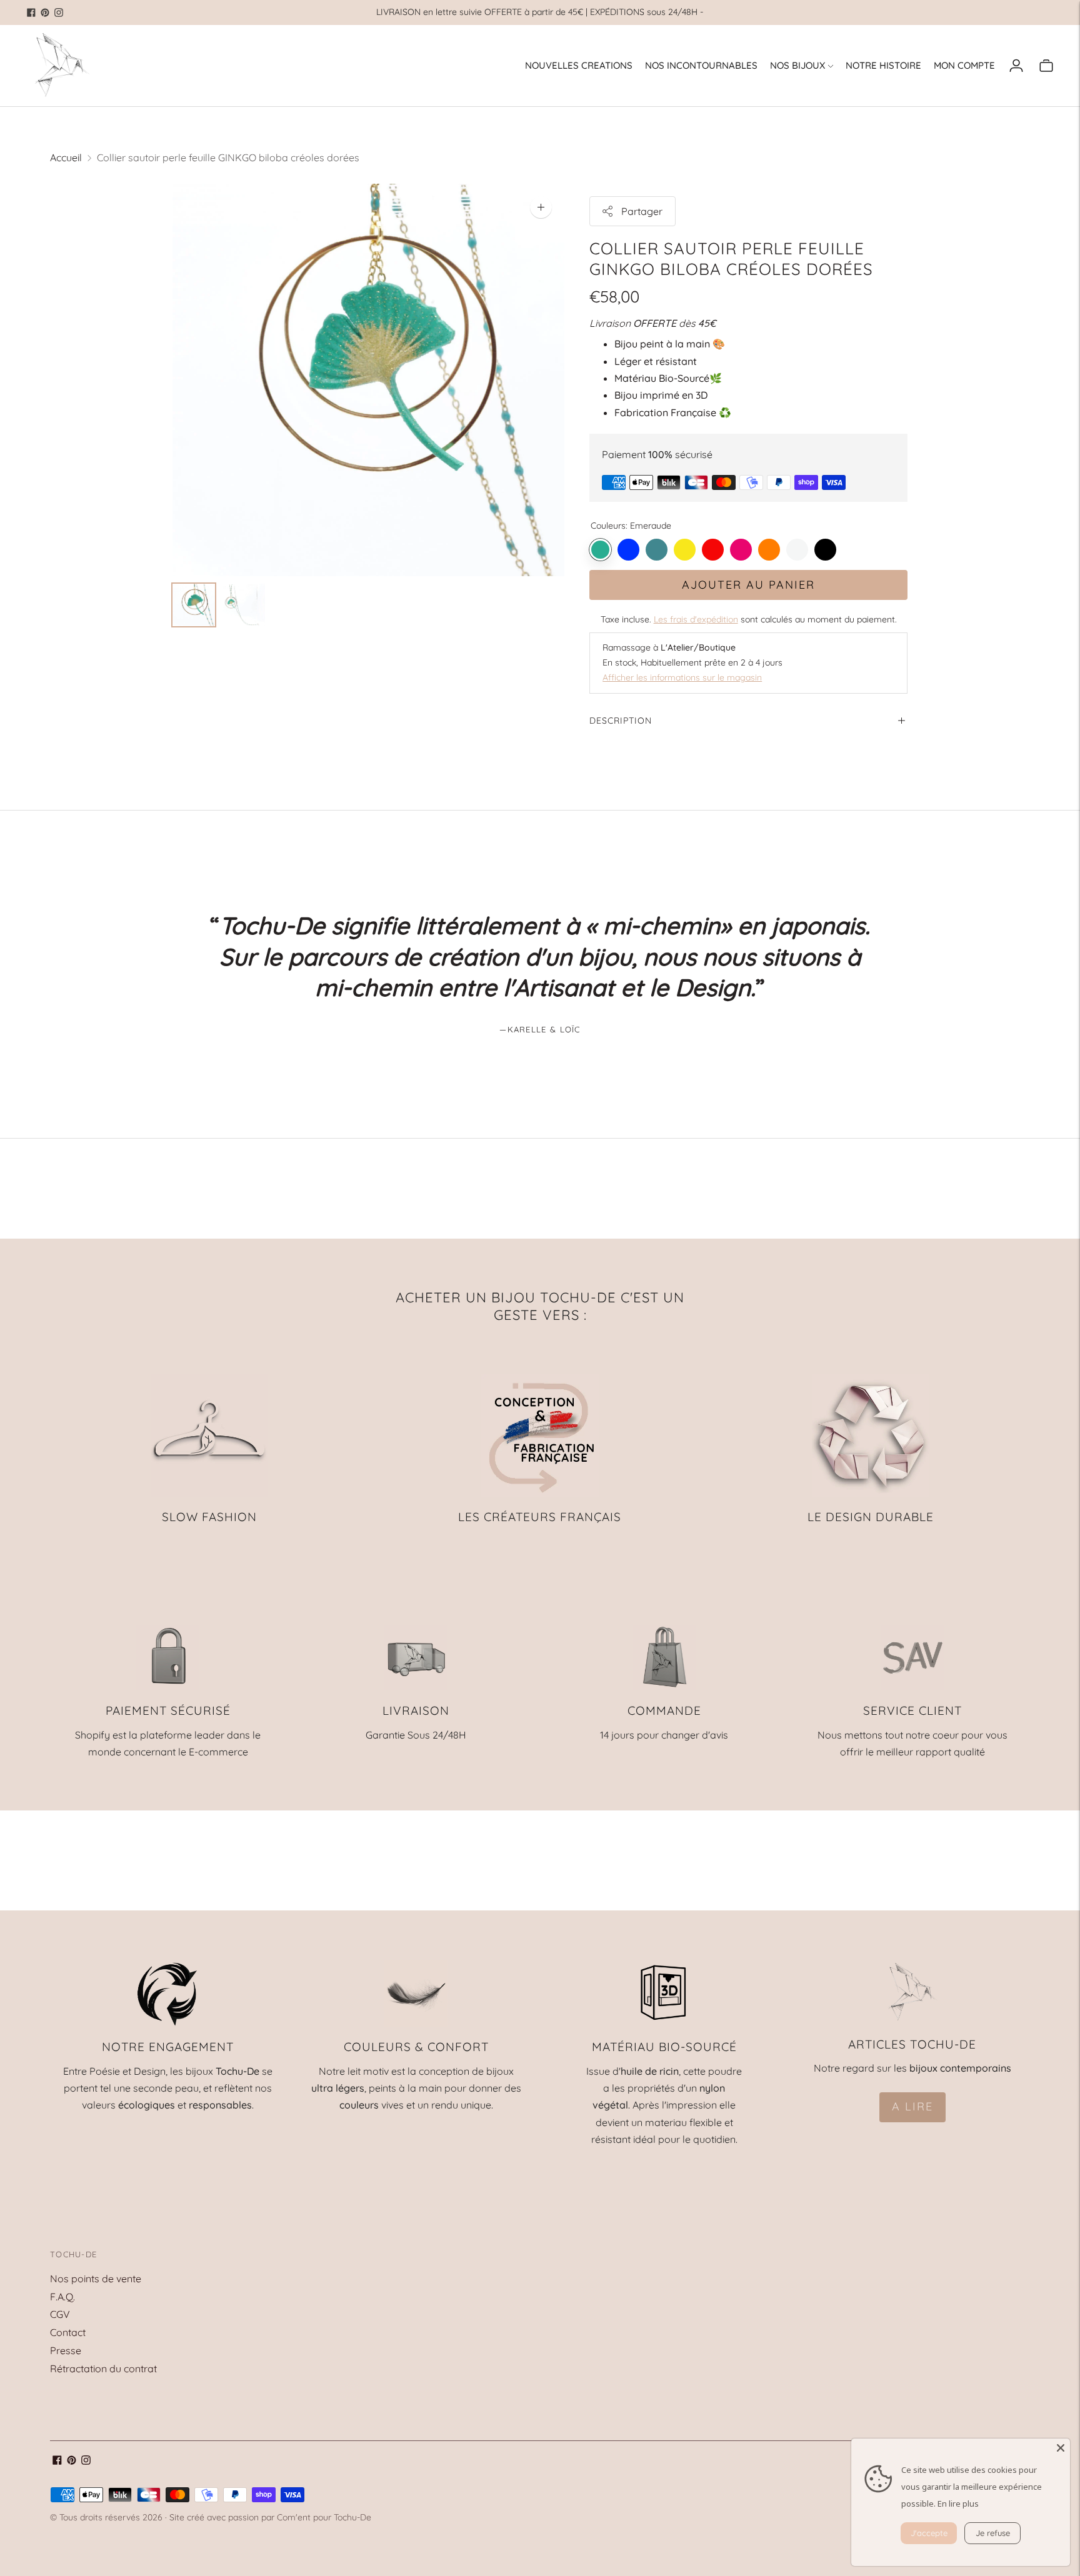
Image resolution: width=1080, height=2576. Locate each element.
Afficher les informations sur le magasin (682, 677)
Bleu (628, 550)
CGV (60, 2314)
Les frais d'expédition (696, 619)
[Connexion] (1016, 66)
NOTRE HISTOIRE (883, 65)
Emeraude (600, 550)
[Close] (1061, 2448)
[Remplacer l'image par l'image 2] (244, 605)
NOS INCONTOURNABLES (701, 65)
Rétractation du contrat (103, 2369)
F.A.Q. (62, 2297)
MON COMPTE (964, 65)
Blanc (797, 550)
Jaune (685, 550)
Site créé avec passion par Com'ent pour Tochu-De (270, 2517)
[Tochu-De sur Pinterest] (45, 12)
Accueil (66, 157)
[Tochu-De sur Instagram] (59, 12)
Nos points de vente (96, 2279)
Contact (68, 2332)
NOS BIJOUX (797, 65)
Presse (66, 2350)
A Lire (912, 2106)
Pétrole (657, 550)
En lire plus (958, 2504)
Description (621, 721)
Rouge (713, 550)
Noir (825, 550)
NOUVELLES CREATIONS (579, 65)
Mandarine (769, 550)
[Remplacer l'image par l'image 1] (194, 605)
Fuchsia (741, 550)
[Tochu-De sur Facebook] (31, 12)
